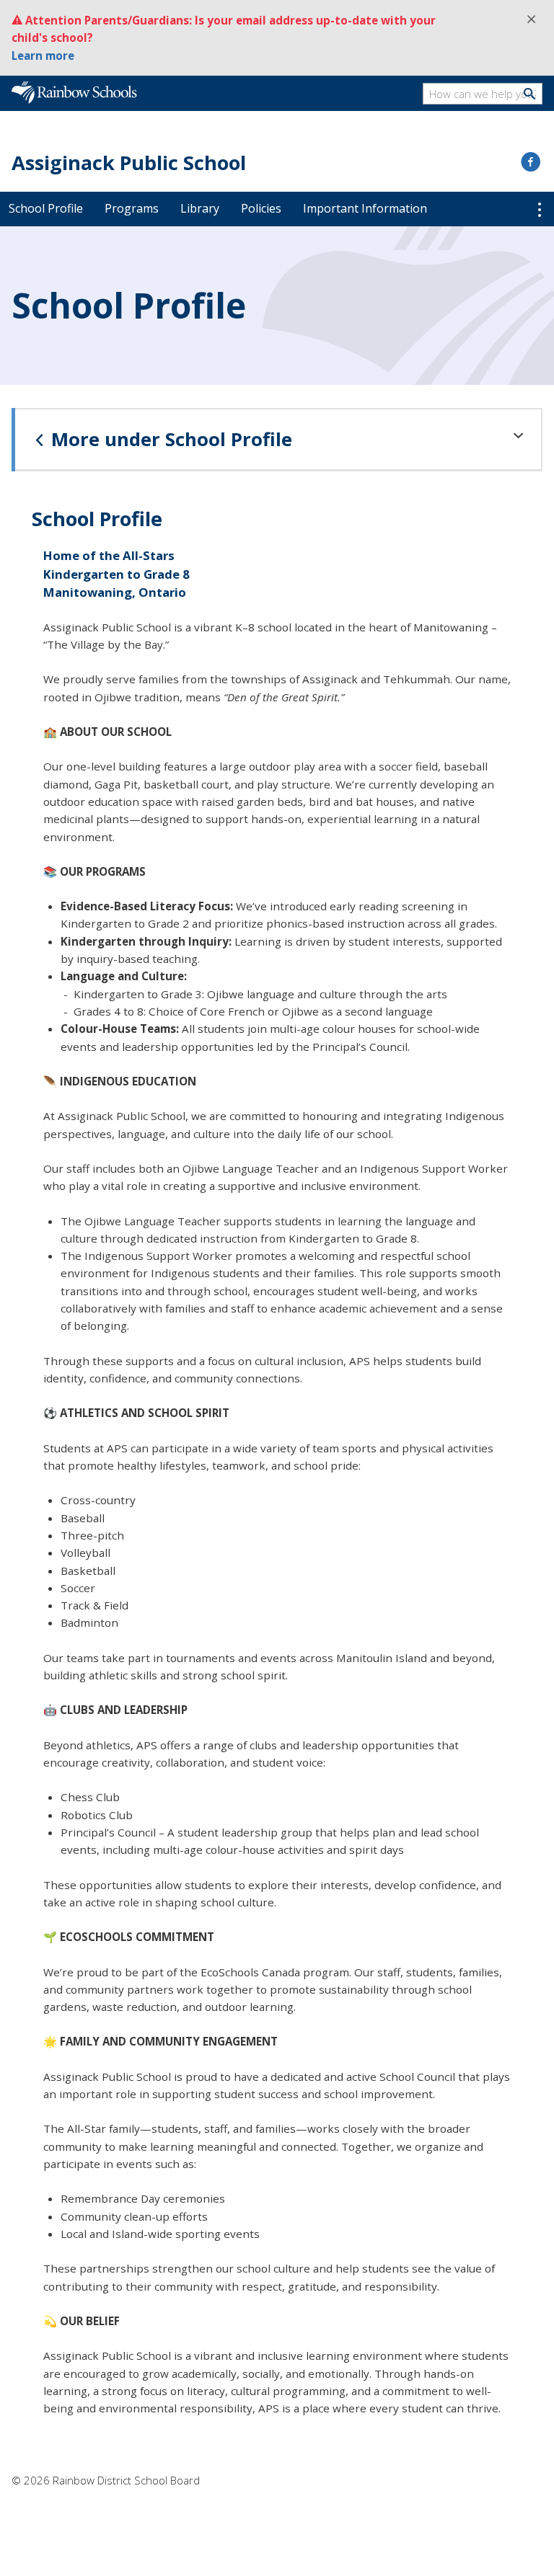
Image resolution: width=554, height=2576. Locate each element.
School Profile (46, 208)
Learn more (43, 55)
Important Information (365, 208)
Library (200, 208)
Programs (132, 208)
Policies (261, 208)
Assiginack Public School (129, 163)
